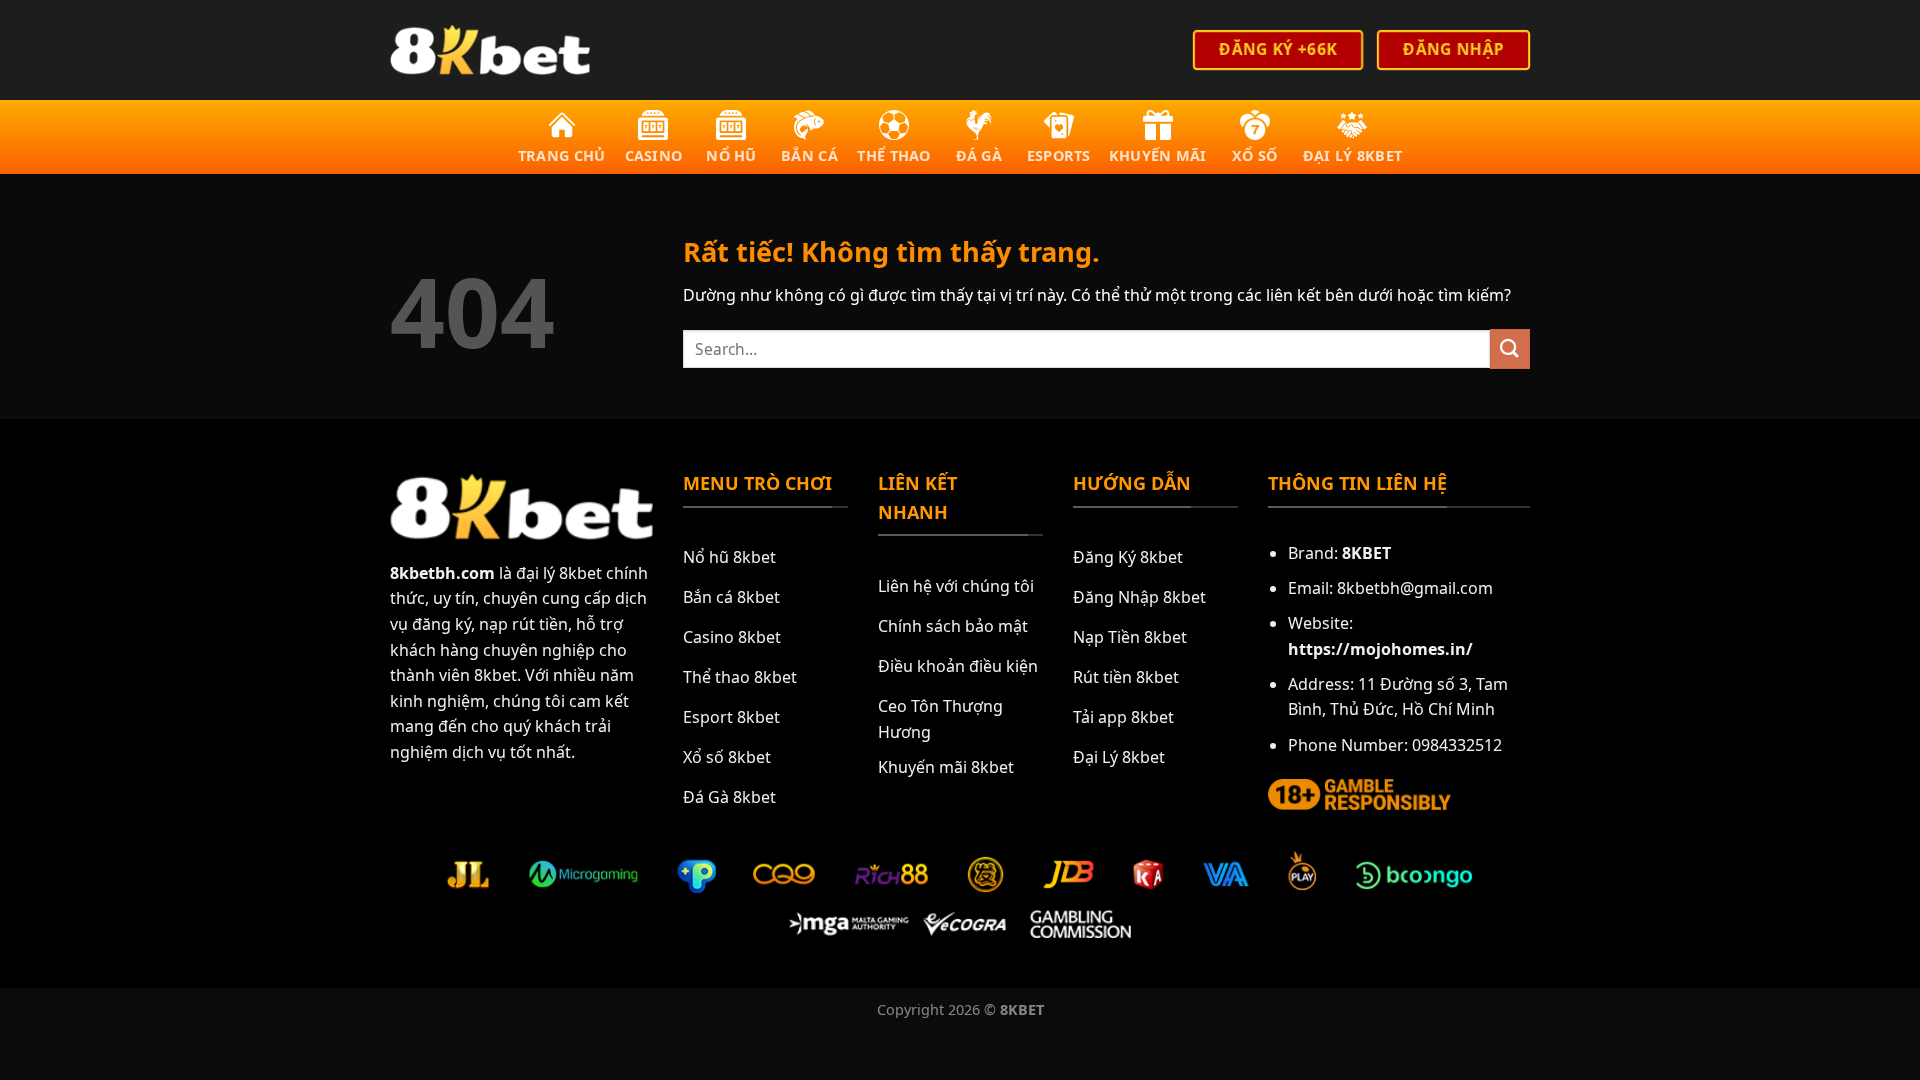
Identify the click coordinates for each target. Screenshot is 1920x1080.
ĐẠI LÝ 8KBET (1352, 155)
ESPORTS (1059, 155)
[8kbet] (490, 49)
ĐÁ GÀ (979, 155)
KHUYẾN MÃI (1158, 155)
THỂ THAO (893, 155)
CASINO (654, 155)
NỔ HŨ (731, 155)
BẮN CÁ (809, 155)
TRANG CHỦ (562, 155)
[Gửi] (1510, 348)
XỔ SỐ (1254, 155)
